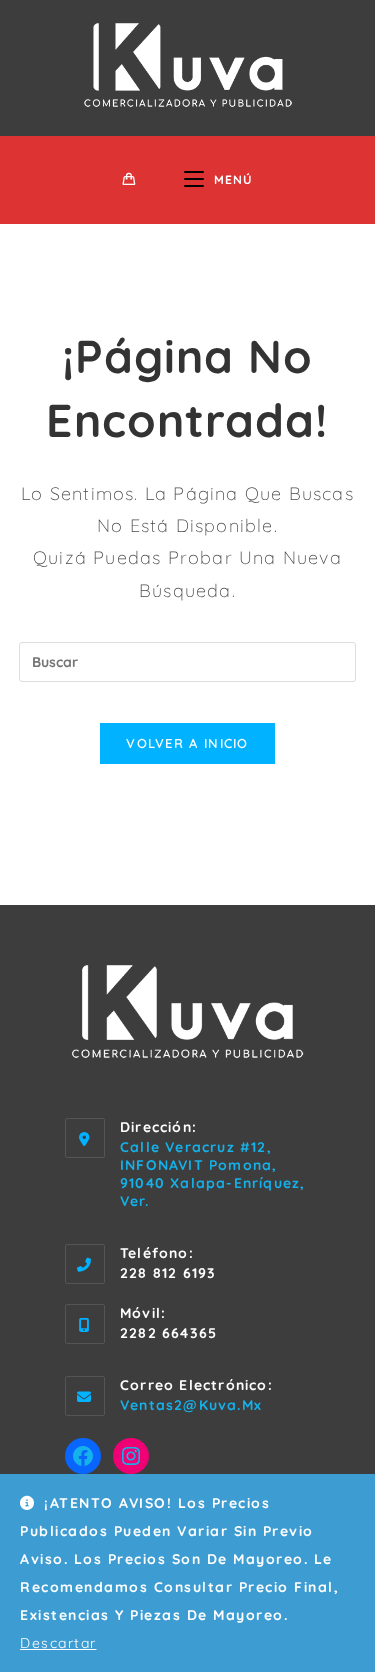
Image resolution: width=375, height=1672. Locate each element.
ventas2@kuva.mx (191, 1405)
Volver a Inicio (187, 743)
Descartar (58, 1643)
